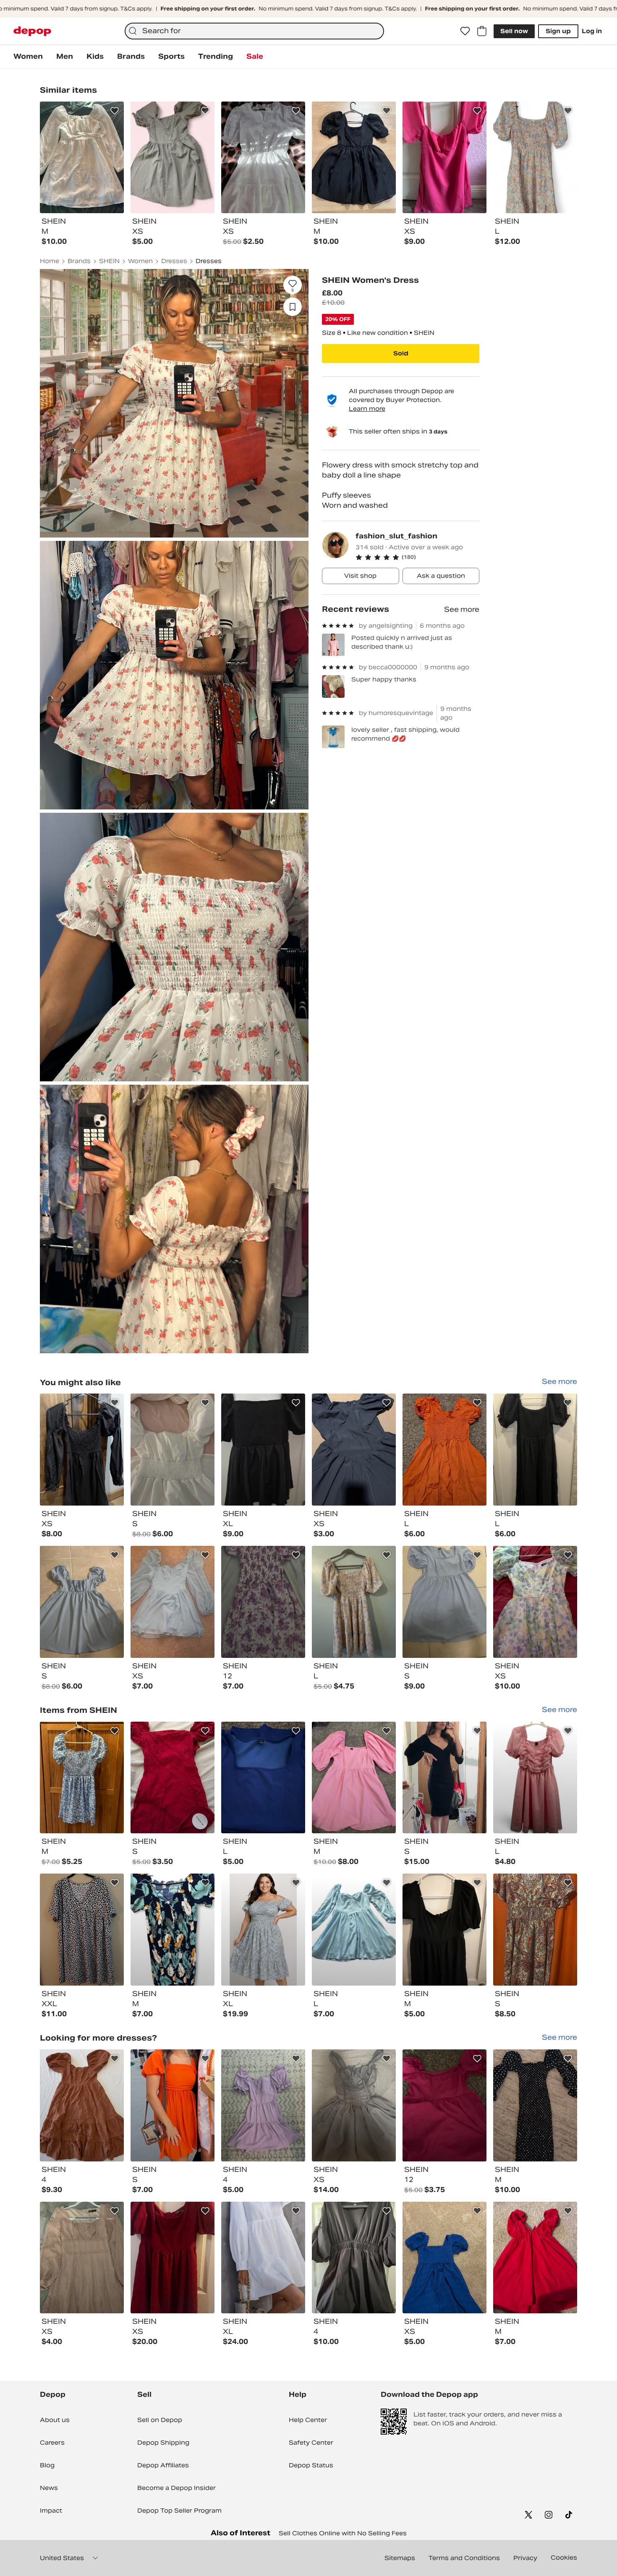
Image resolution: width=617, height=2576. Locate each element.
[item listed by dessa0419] (263, 1778)
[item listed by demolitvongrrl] (173, 1930)
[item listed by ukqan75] (263, 1930)
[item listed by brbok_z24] (82, 1450)
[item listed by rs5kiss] (354, 1930)
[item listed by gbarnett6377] (444, 1930)
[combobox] (254, 31)
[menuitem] (28, 57)
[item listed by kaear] (444, 1450)
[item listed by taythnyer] (444, 2105)
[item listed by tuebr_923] (82, 2105)
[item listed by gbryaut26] (173, 2105)
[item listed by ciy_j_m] (263, 2105)
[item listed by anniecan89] (82, 2258)
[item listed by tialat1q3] (535, 2105)
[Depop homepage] (32, 31)
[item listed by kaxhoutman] (535, 2258)
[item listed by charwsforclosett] (535, 1602)
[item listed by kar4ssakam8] (354, 1450)
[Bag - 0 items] (482, 31)
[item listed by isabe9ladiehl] (535, 1450)
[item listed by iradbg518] (173, 1602)
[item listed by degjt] (354, 2258)
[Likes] (465, 31)
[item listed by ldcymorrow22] (82, 1930)
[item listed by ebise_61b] (173, 1778)
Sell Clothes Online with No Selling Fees (343, 2533)
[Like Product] (115, 111)
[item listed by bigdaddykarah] (444, 1778)
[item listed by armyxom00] (535, 1930)
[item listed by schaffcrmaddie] (444, 2258)
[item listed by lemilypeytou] (354, 1778)
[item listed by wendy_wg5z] (444, 1602)
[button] (417, 557)
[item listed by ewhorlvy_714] (82, 1778)
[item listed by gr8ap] (263, 1450)
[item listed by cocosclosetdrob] (535, 1778)
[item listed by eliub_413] (82, 1602)
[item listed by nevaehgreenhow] (263, 1602)
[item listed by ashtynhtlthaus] (173, 2258)
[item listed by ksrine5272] (263, 2258)
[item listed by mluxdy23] (354, 1602)
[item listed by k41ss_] (354, 2105)
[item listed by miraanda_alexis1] (173, 1450)
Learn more (367, 409)
